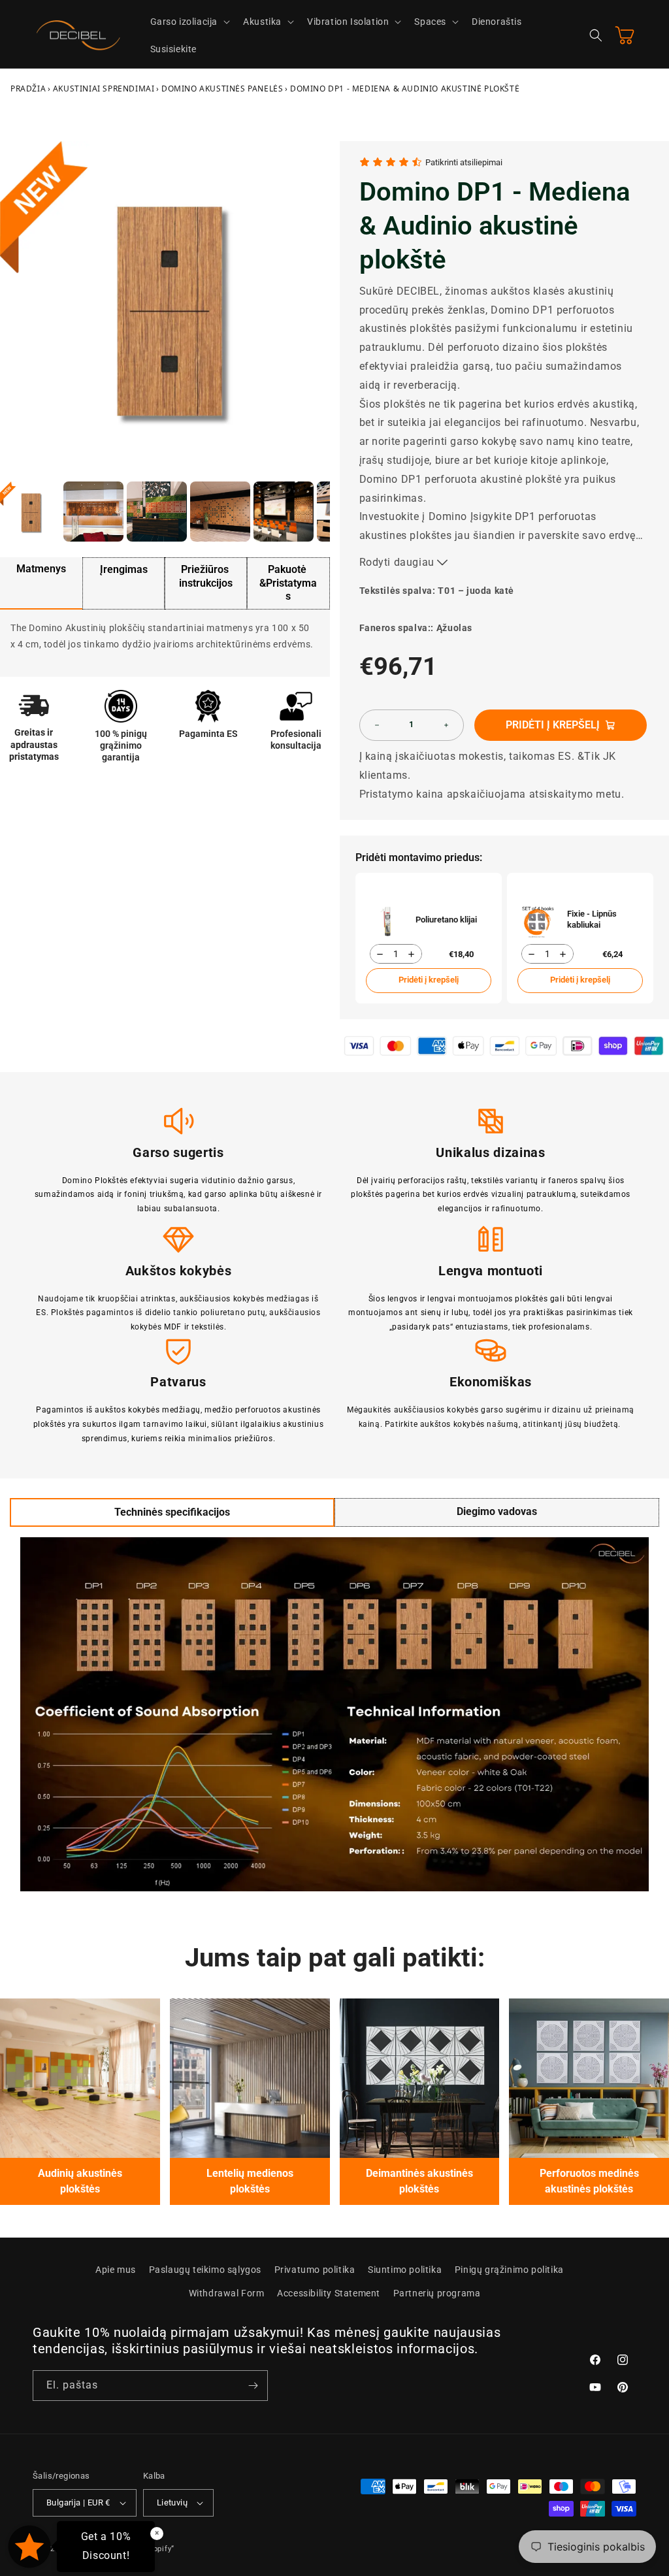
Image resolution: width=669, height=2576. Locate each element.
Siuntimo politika (405, 2270)
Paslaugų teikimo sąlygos (205, 2270)
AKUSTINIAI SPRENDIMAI (104, 89)
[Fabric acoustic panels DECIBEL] (80, 2079)
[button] (189, 22)
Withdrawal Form (227, 2293)
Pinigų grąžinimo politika (509, 2270)
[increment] (446, 725)
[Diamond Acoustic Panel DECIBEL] (420, 2079)
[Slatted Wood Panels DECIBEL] (250, 2079)
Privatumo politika (315, 2270)
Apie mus (116, 2270)
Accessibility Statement (329, 2293)
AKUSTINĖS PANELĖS (222, 89)
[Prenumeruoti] (253, 2386)
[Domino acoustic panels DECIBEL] (589, 2079)
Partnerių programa (437, 2293)
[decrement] (377, 725)
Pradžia (28, 89)
